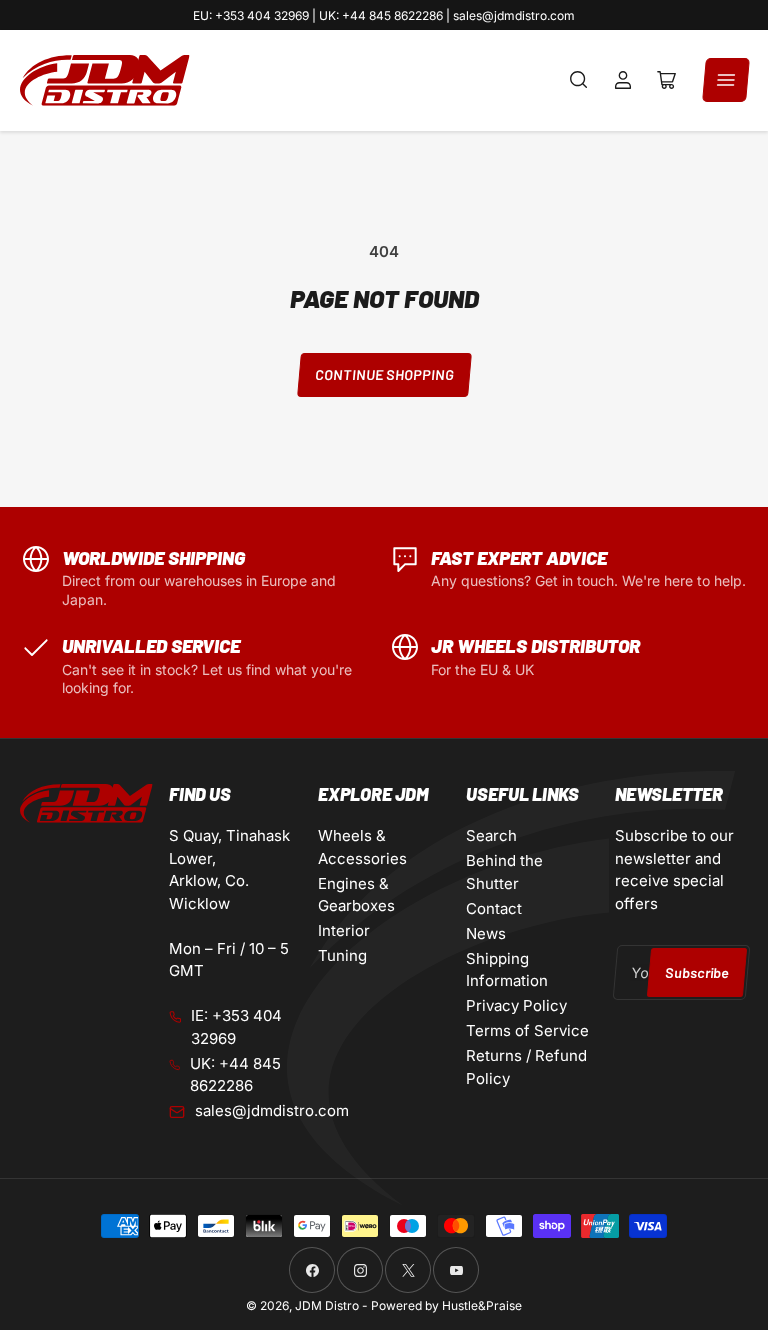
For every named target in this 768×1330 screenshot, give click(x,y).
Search (491, 835)
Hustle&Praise (482, 1305)
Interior (344, 930)
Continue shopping (384, 374)
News (486, 933)
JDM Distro (327, 1305)
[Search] (579, 80)
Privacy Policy (516, 1005)
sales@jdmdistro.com (272, 1110)
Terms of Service (527, 1030)
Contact (494, 908)
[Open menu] (726, 80)
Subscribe (696, 972)
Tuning (342, 955)
